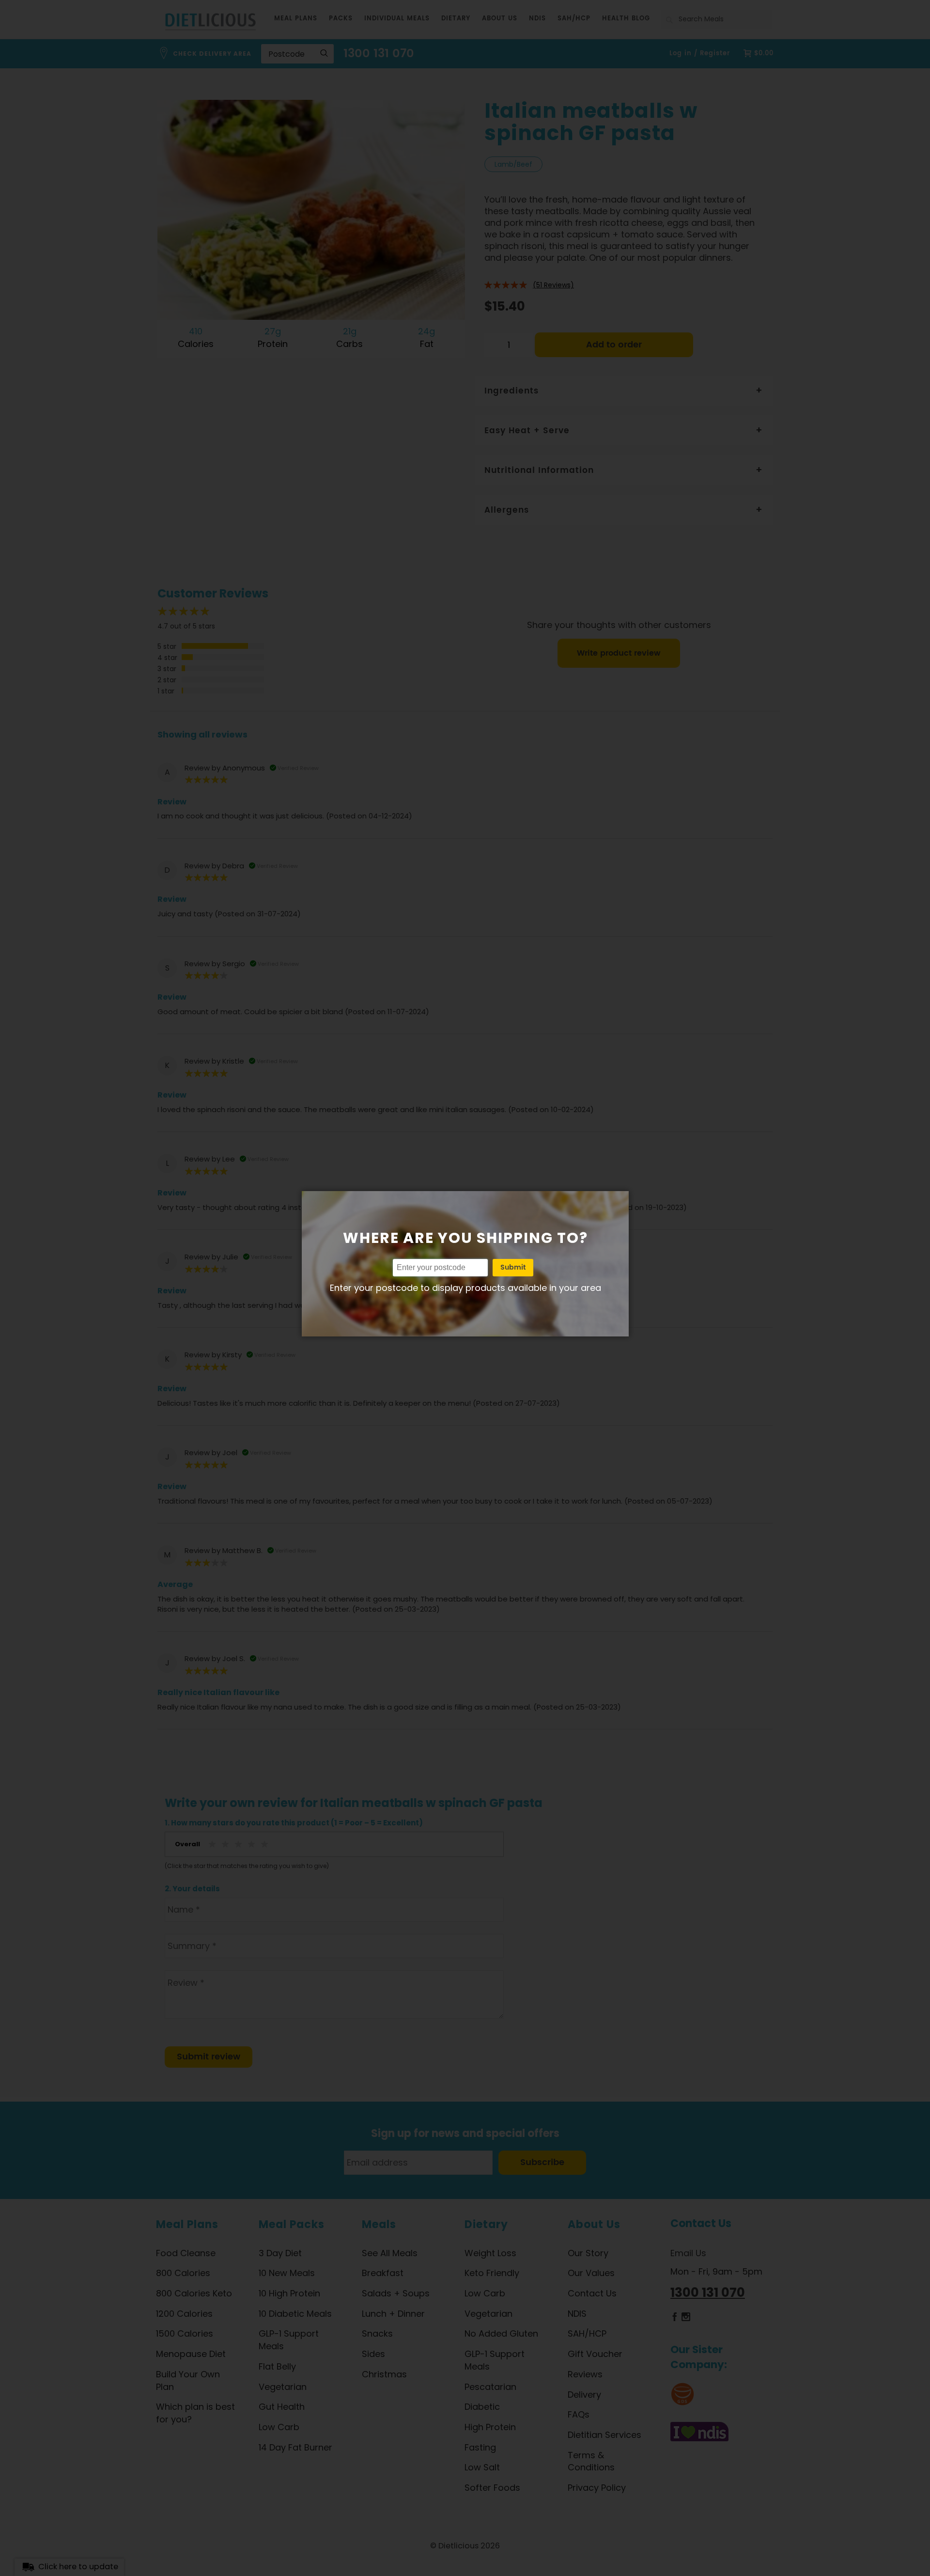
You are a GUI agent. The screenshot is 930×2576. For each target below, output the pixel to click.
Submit (513, 1267)
